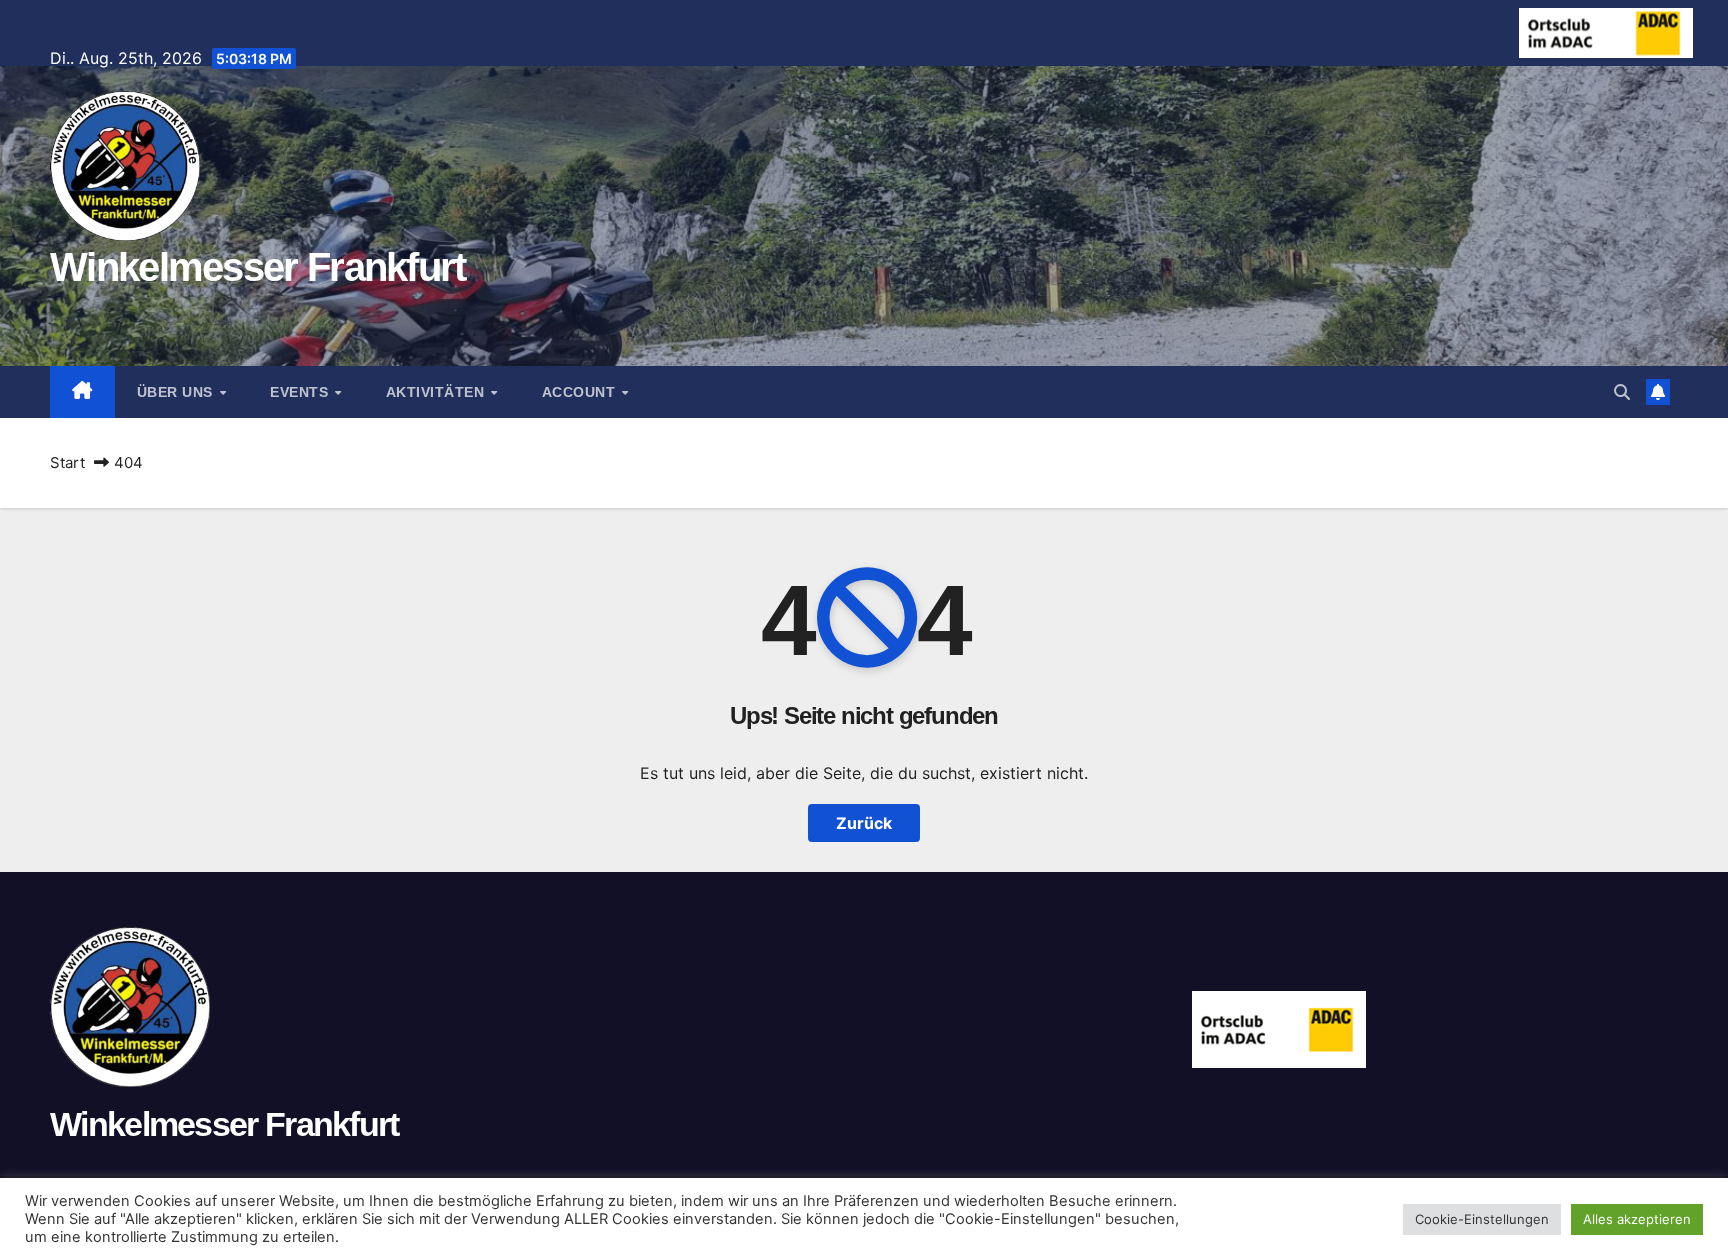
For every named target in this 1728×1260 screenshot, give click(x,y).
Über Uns (177, 392)
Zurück (864, 823)
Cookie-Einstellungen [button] (1482, 1219)
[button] (1622, 392)
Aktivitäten (437, 392)
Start (67, 462)
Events (301, 392)
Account (581, 392)
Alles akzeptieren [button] (1637, 1219)
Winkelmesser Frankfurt (258, 267)
